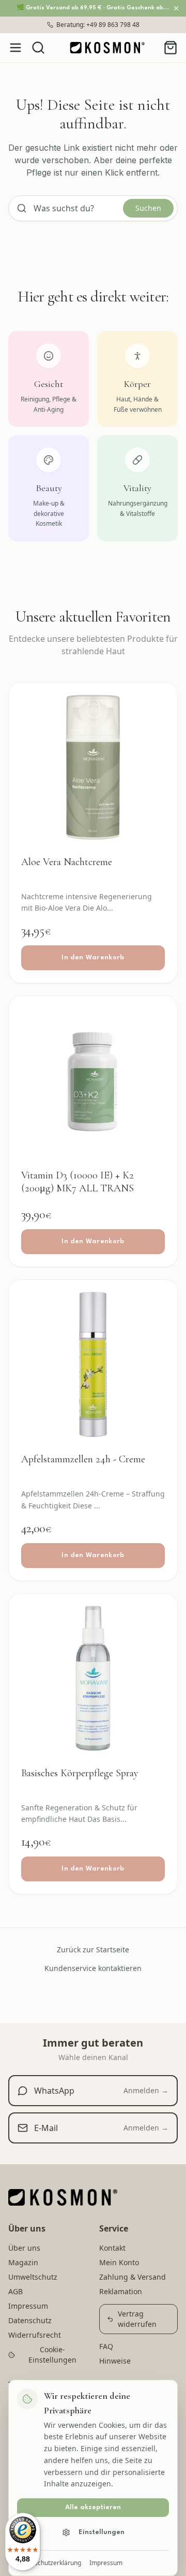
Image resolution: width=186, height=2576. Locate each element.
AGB (16, 2291)
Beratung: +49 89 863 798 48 (98, 25)
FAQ (106, 2346)
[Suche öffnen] (38, 48)
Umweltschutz (33, 2277)
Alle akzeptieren (93, 2507)
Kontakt (112, 2248)
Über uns (24, 2248)
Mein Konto (119, 2262)
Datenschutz (30, 2320)
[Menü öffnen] (16, 48)
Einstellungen (102, 2532)
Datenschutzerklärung (49, 2563)
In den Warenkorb (93, 958)
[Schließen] (176, 8)
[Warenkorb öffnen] (171, 48)
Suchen (148, 208)
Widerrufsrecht (35, 2335)
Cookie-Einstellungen (52, 2355)
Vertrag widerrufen (137, 2319)
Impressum (106, 2563)
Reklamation (121, 2291)
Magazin (23, 2262)
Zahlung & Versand (133, 2277)
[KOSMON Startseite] (107, 48)
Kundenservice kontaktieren (93, 1968)
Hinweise (115, 2361)
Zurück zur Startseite (93, 1949)
